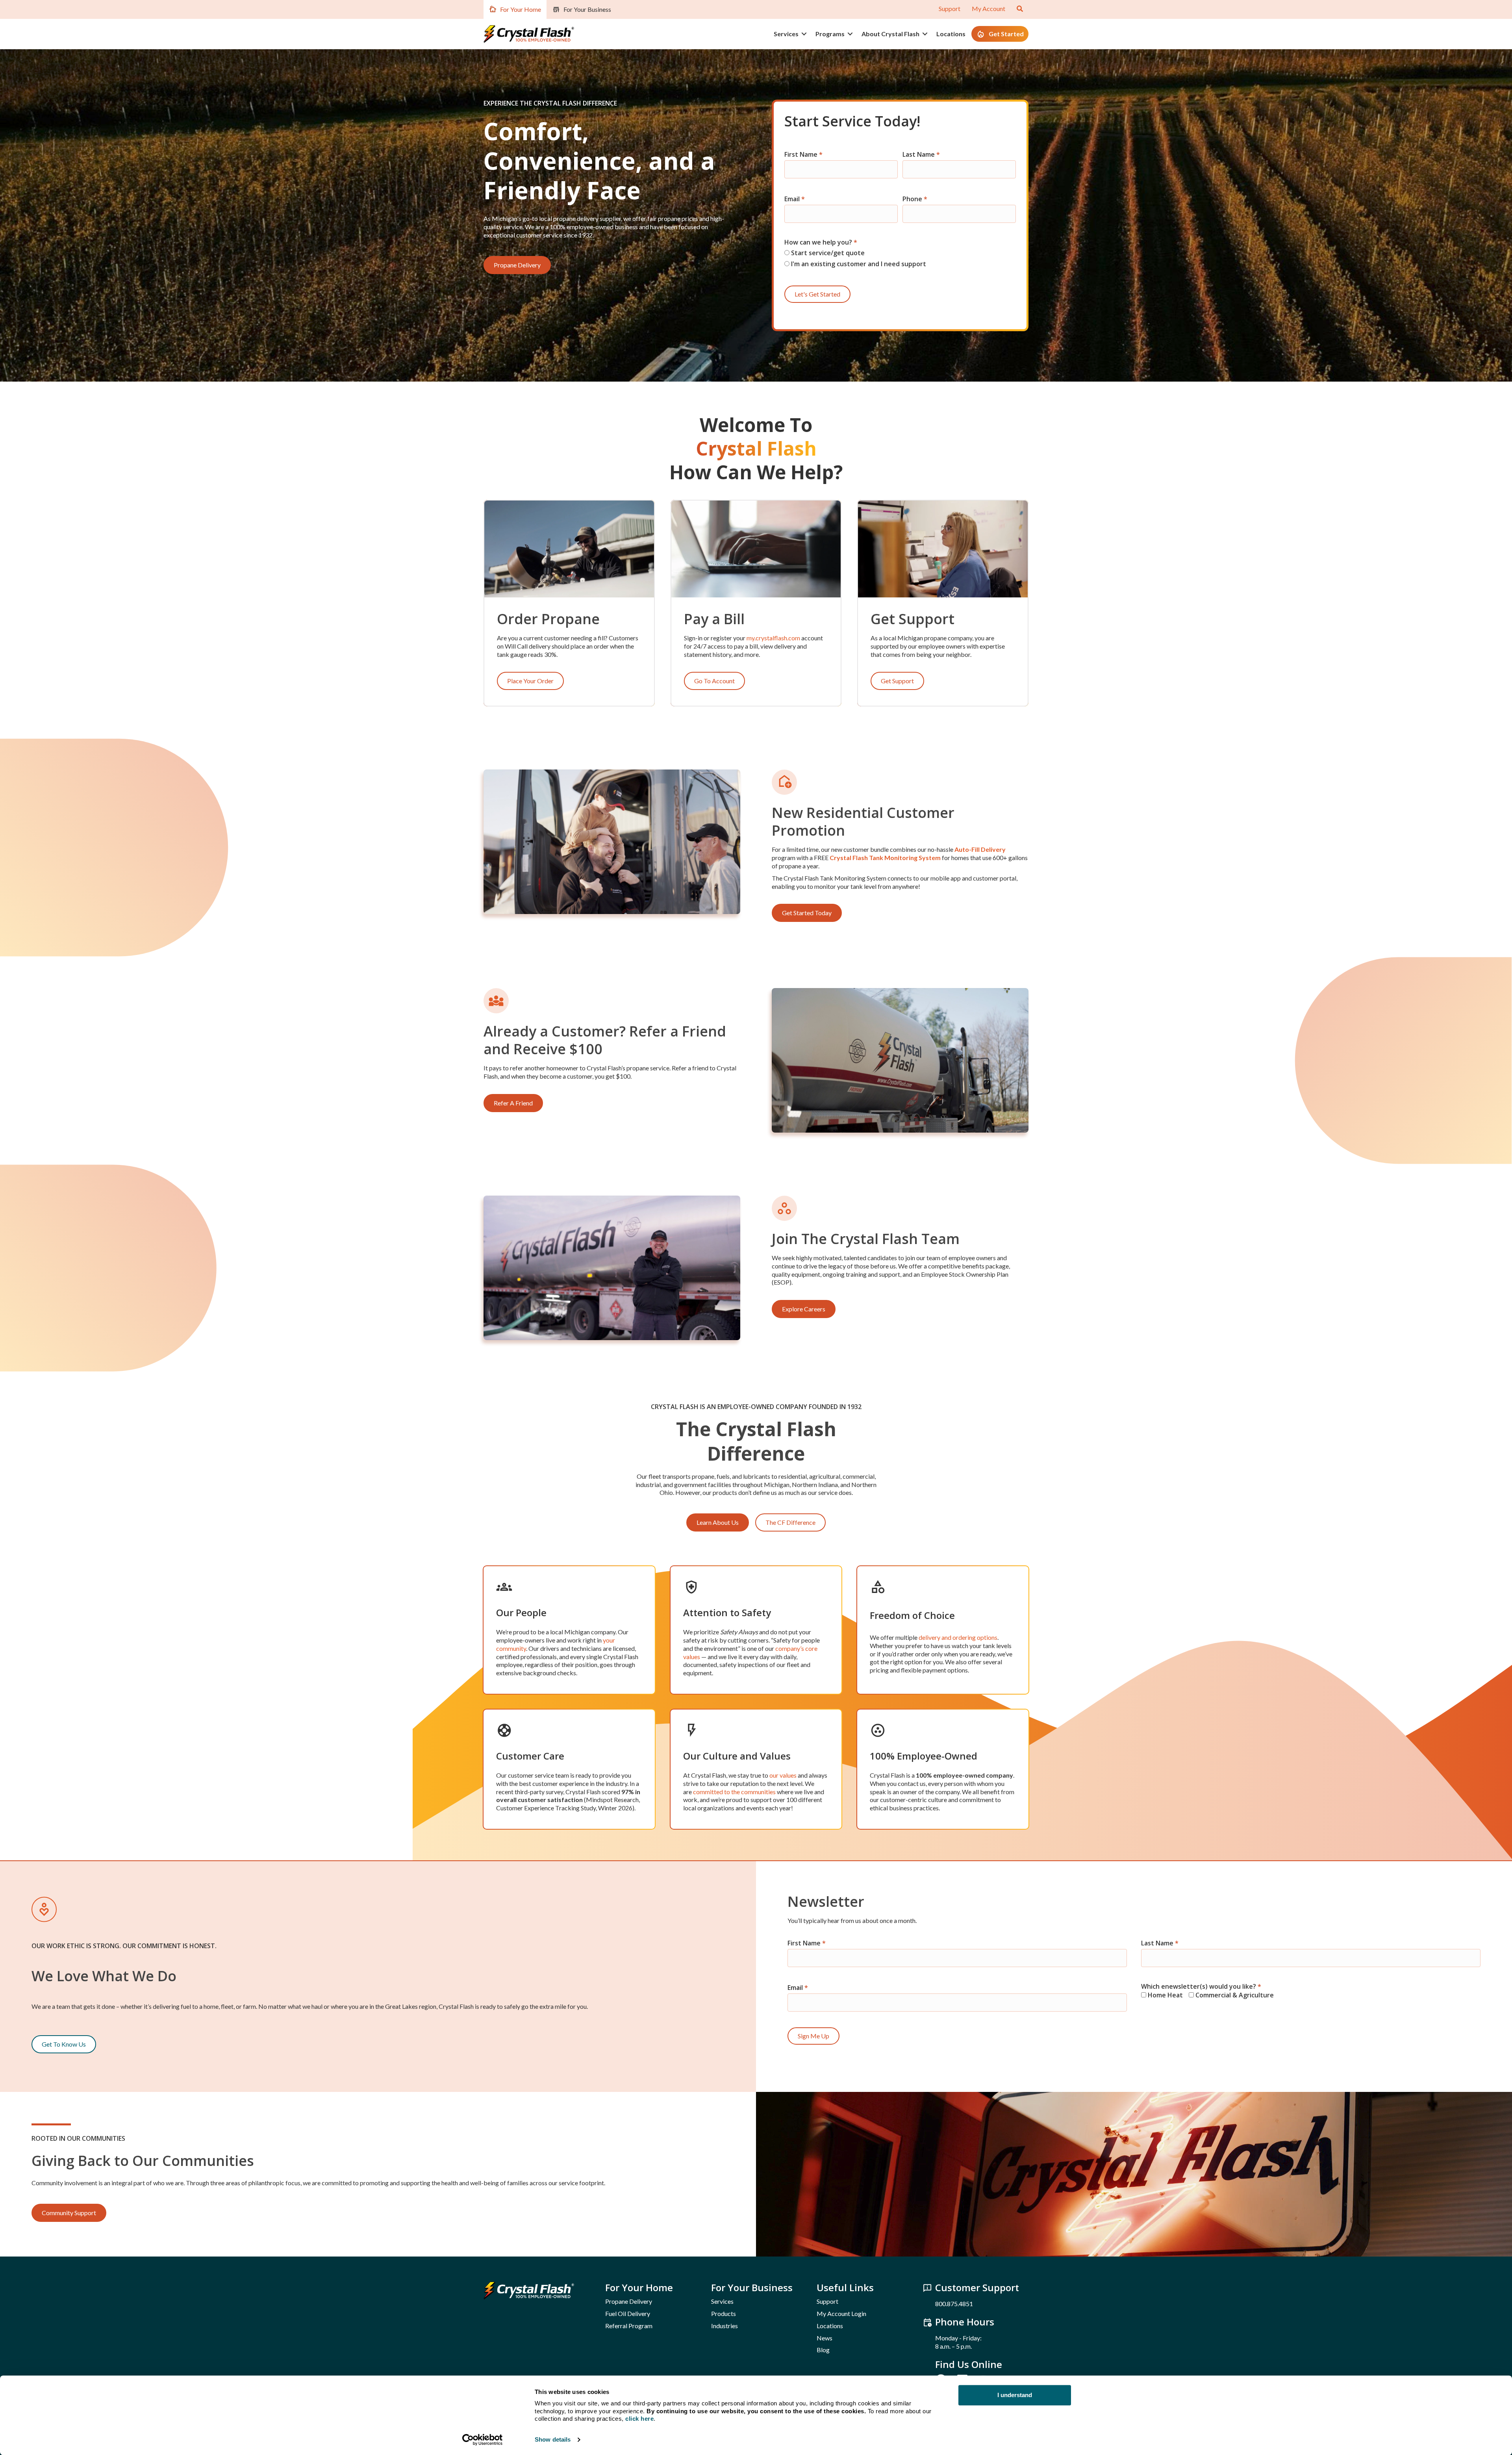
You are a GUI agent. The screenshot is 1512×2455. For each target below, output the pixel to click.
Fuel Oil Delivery (628, 2313)
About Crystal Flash (890, 34)
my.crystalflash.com (773, 638)
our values (783, 1775)
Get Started (1006, 34)
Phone (915, 199)
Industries (724, 2326)
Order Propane (548, 619)
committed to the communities (734, 1792)
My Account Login (841, 2313)
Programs (830, 34)
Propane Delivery (629, 2301)
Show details (553, 2439)
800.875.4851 (954, 2304)
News (825, 2338)
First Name (803, 155)
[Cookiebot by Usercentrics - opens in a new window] (483, 2440)
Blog (823, 2350)
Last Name (921, 155)
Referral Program (629, 2326)
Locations (951, 34)
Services (786, 34)
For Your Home (521, 9)
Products (724, 2313)
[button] (804, 34)
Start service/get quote (827, 253)
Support (950, 8)
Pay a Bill (714, 619)
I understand (1015, 2395)
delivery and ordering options (958, 1637)
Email (795, 199)
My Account (989, 8)
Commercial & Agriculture (1234, 1995)
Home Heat (1165, 1995)
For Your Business (587, 9)
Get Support (913, 619)
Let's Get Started (817, 294)
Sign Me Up (813, 2036)
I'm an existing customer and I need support (858, 264)
